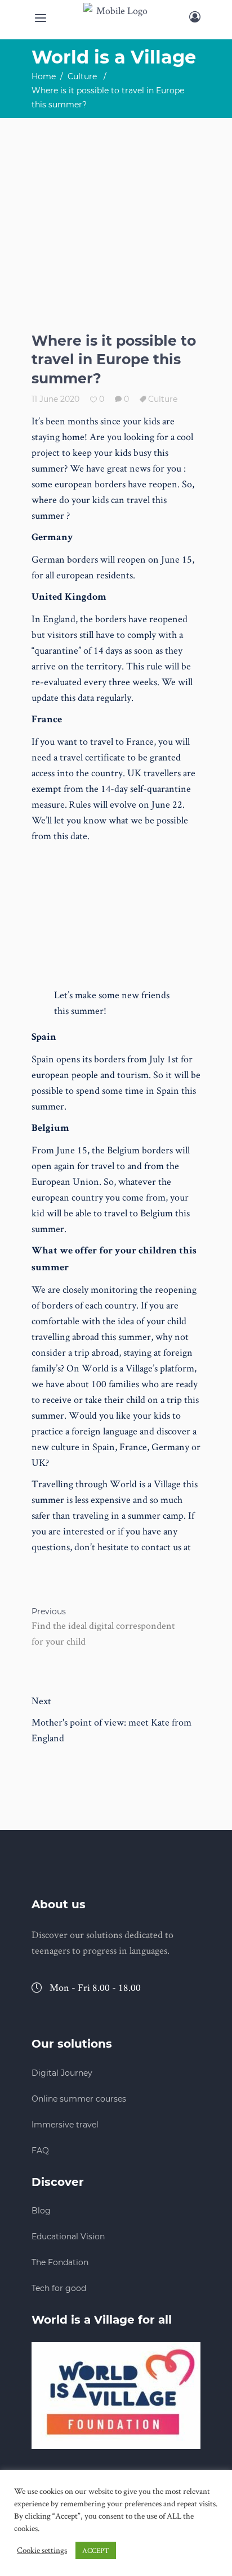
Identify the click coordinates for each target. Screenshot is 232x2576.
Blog (41, 2211)
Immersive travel (65, 2125)
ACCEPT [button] (96, 2550)
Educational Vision (68, 2237)
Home (44, 76)
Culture (82, 76)
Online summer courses (79, 2099)
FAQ (40, 2151)
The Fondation (60, 2262)
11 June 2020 (55, 399)
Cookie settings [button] (42, 2550)
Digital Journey (62, 2073)
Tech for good (59, 2288)
